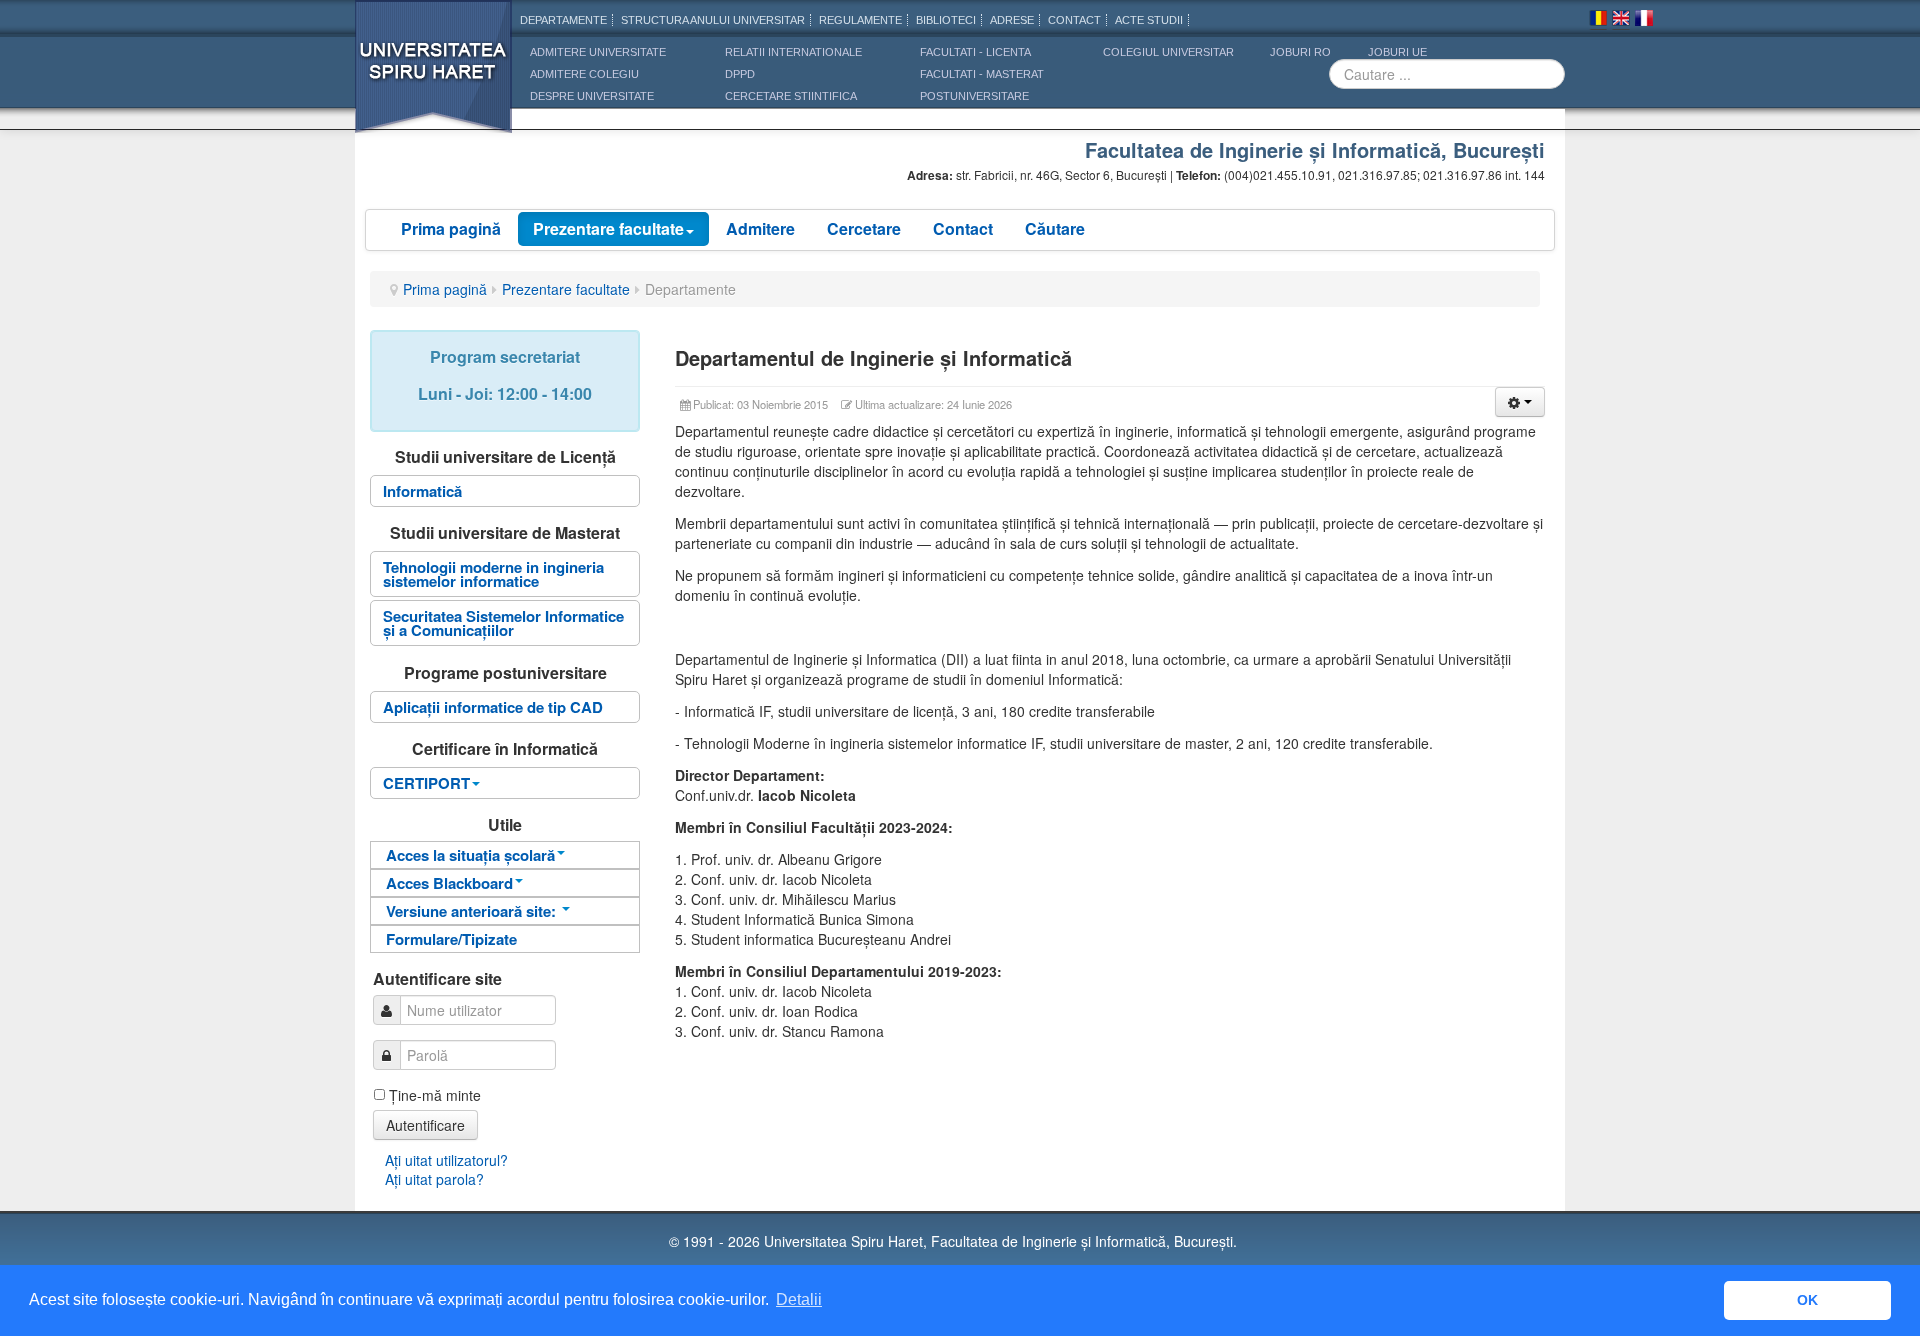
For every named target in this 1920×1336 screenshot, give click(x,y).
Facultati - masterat (982, 74)
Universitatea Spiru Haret (434, 79)
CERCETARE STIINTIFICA (791, 96)
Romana (1598, 21)
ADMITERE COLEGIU (584, 74)
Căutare (1055, 228)
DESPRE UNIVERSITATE (592, 96)
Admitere (760, 228)
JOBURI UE (1397, 52)
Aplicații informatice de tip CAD (493, 707)
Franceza (1644, 21)
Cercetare (864, 228)
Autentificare (425, 1125)
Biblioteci (946, 20)
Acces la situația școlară (470, 855)
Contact (963, 228)
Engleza (1621, 21)
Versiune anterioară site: (473, 911)
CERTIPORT (426, 783)
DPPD (740, 74)
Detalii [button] (799, 1299)
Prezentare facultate (608, 228)
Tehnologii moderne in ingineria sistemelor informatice (493, 574)
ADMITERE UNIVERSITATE (598, 52)
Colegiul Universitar (1168, 52)
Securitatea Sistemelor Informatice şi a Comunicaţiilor (503, 623)
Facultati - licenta (975, 52)
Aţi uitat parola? (434, 1179)
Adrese (1012, 20)
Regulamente (860, 20)
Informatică (422, 491)
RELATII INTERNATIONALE (793, 52)
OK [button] (1807, 1300)
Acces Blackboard (449, 883)
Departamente (563, 20)
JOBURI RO (1300, 52)
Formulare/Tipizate (451, 939)
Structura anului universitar (713, 20)
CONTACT (1074, 20)
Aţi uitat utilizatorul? (446, 1160)
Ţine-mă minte (435, 1095)
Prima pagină (451, 228)
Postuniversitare (974, 96)
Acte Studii (1149, 20)
